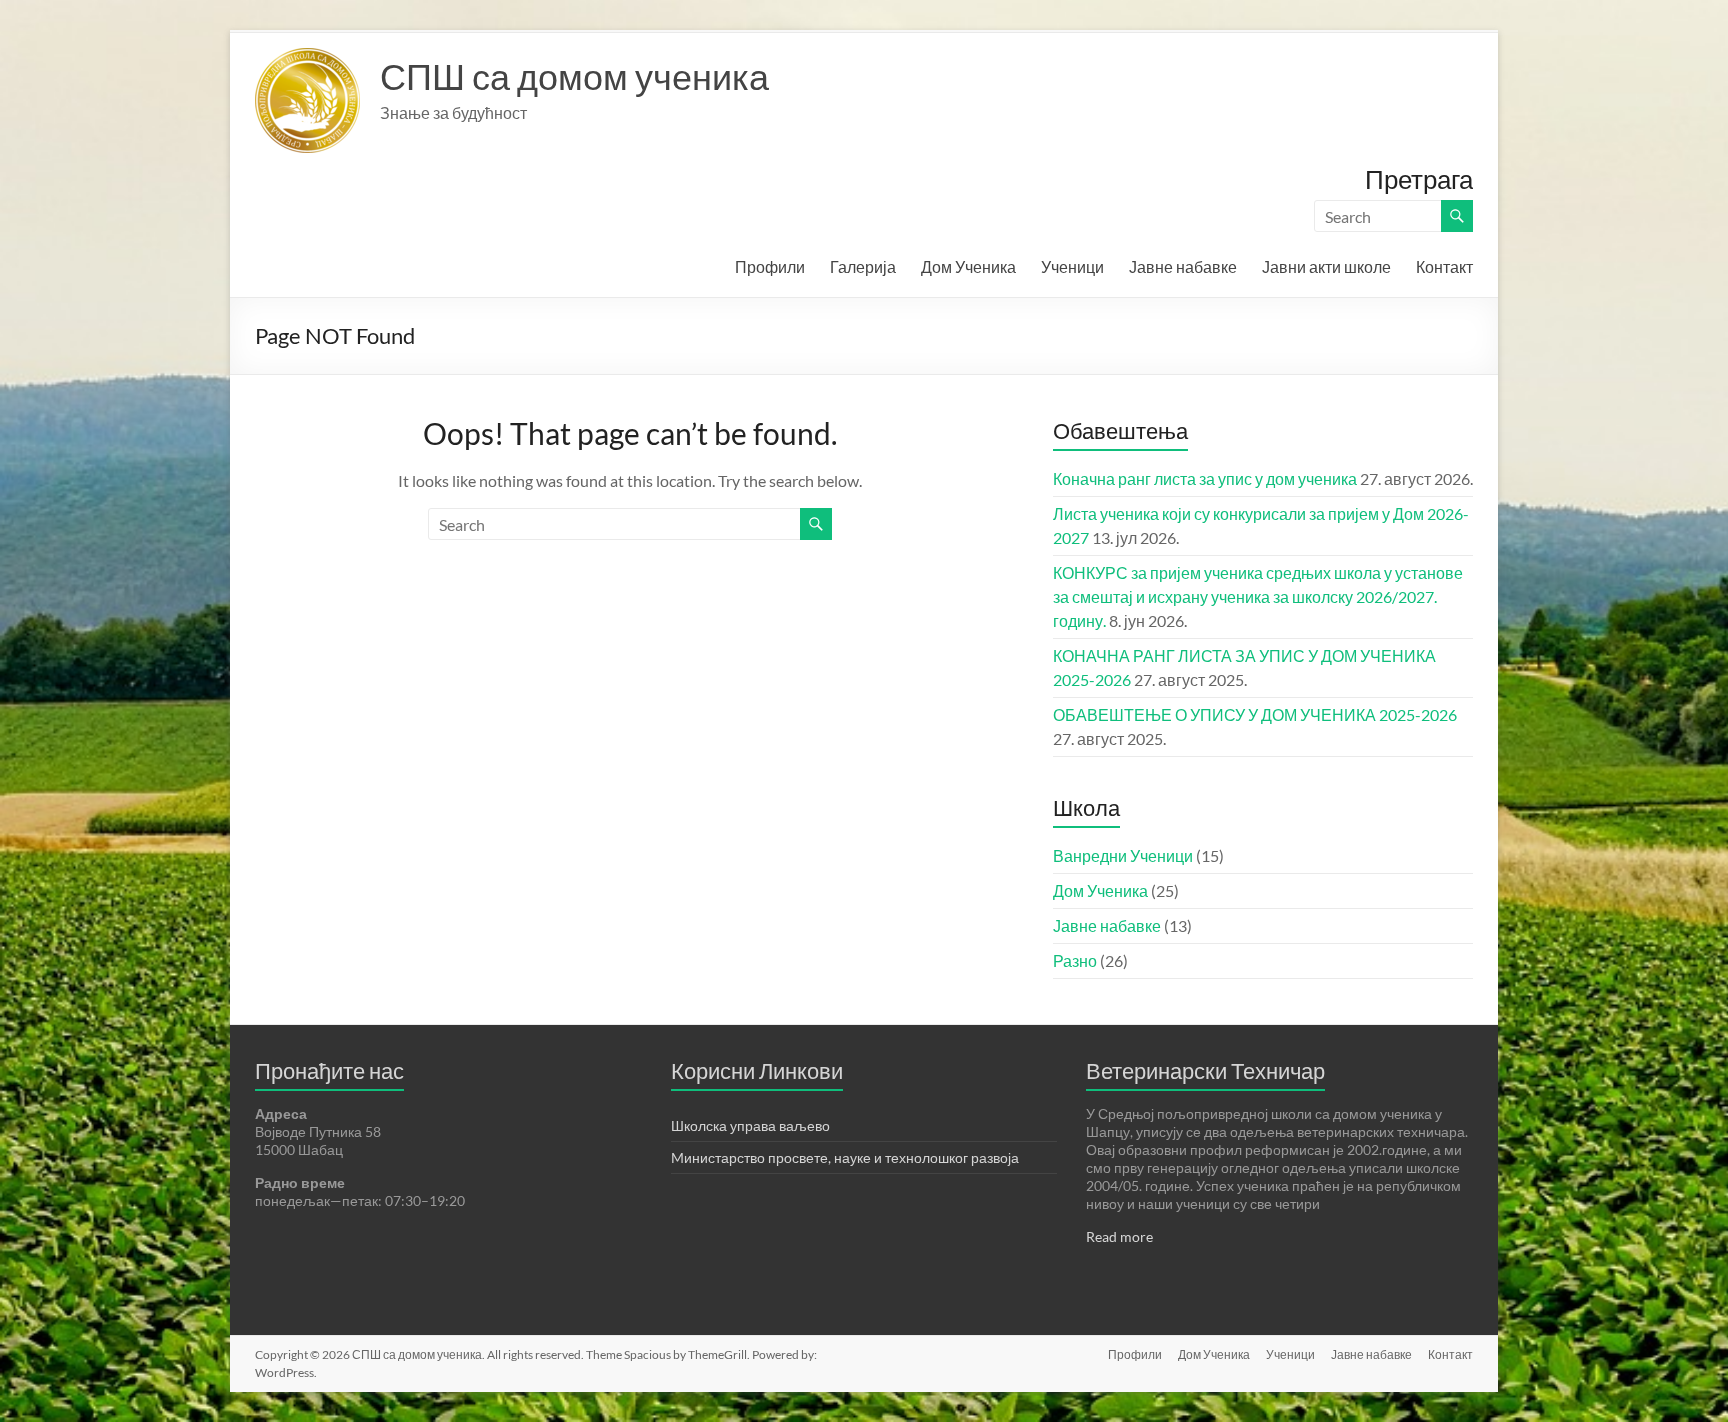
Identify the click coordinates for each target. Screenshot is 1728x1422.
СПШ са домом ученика (574, 76)
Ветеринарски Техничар (1205, 1070)
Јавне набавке (1183, 266)
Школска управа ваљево (750, 1125)
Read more (1119, 1236)
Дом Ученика (968, 266)
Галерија (863, 266)
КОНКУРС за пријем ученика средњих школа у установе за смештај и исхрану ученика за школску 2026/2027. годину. (1258, 596)
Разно (1075, 960)
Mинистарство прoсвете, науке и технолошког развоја (845, 1157)
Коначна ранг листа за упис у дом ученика (1205, 478)
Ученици (1072, 266)
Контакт (1444, 266)
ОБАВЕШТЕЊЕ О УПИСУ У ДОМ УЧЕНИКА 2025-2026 (1255, 714)
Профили (770, 266)
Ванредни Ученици (1123, 855)
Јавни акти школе (1326, 266)
